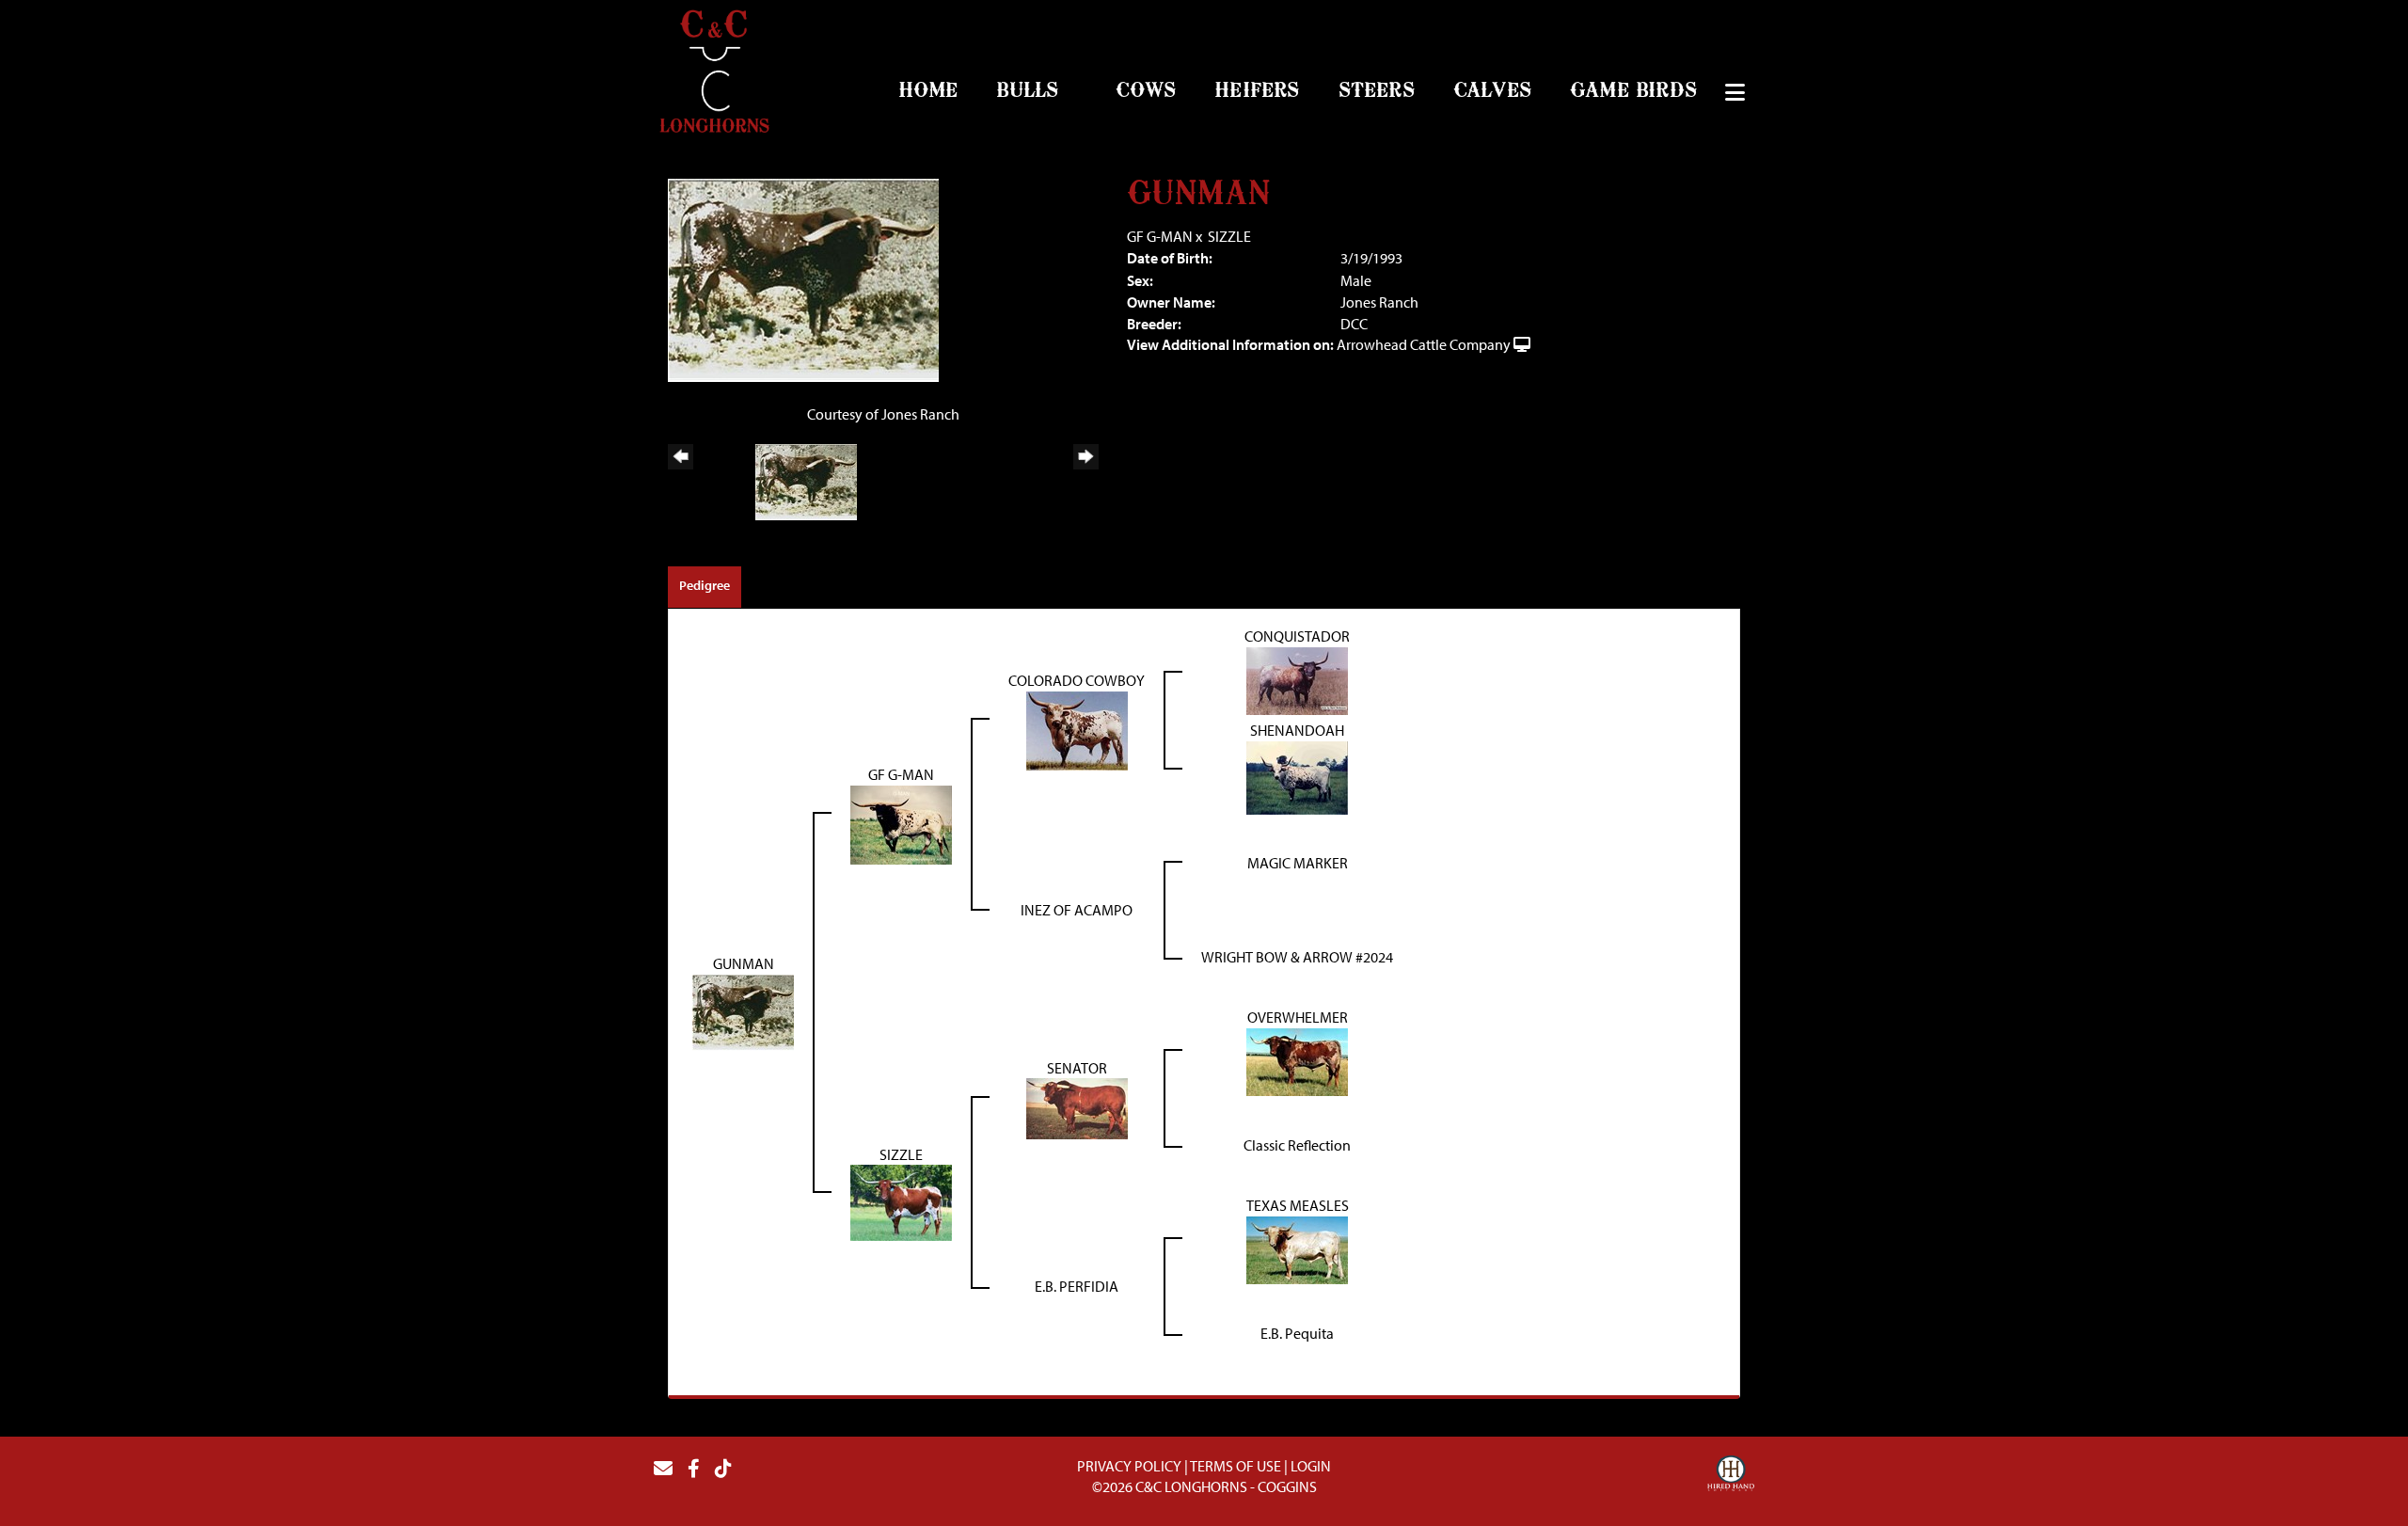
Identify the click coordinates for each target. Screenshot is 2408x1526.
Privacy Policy (1129, 1466)
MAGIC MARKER (1298, 863)
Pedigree (705, 585)
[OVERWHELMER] (1297, 1060)
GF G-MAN (1160, 236)
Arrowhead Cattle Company (1424, 344)
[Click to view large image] (803, 278)
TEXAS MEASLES (1298, 1205)
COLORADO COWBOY (1077, 680)
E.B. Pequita (1297, 1333)
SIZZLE (1229, 236)
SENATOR (1077, 1068)
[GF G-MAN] (901, 822)
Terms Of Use (1236, 1466)
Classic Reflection (1297, 1145)
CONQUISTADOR (1297, 636)
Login (1311, 1466)
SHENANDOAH (1297, 730)
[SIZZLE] (901, 1201)
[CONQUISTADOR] (1297, 679)
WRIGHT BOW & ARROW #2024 (1297, 957)
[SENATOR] (1077, 1107)
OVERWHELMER (1298, 1017)
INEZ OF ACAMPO (1077, 910)
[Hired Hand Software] (1731, 1476)
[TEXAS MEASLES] (1297, 1248)
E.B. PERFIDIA (1077, 1286)
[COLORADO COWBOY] (1077, 728)
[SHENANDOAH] (1297, 775)
